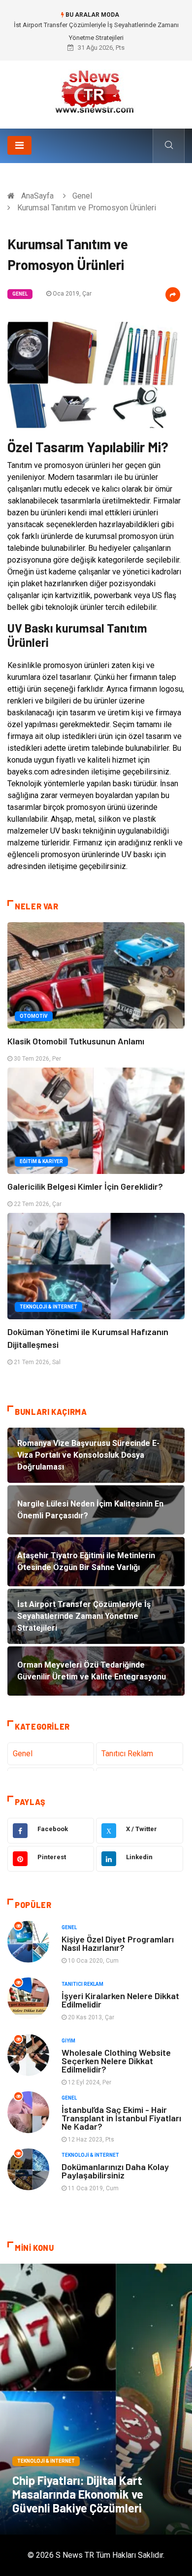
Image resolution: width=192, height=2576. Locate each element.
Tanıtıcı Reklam (127, 1754)
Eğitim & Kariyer (41, 1161)
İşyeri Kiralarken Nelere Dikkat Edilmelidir (120, 2000)
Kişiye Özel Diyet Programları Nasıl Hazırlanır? (118, 1943)
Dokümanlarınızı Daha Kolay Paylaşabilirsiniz (115, 2171)
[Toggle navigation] (19, 145)
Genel (82, 196)
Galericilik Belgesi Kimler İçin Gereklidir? (85, 1186)
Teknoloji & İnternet (48, 1307)
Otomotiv (34, 1016)
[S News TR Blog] (96, 91)
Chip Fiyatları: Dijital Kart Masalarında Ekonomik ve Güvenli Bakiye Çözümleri (78, 2494)
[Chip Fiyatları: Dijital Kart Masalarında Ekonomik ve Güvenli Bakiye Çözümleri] (96, 2399)
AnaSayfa (37, 196)
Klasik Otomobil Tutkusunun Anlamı (76, 1041)
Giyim (68, 2041)
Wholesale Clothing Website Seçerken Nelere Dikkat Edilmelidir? (116, 2061)
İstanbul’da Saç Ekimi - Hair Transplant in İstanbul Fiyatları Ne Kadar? (121, 2118)
